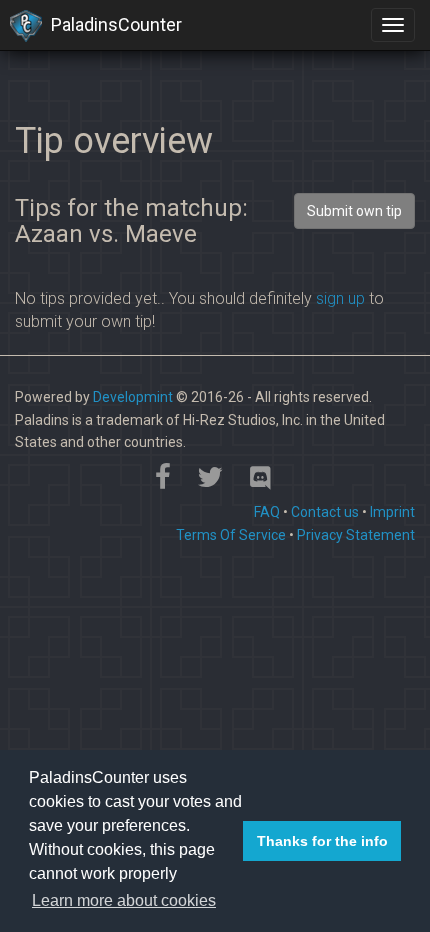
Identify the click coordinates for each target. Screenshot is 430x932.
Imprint (392, 512)
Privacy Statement (356, 535)
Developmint (133, 397)
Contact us (325, 512)
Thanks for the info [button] (322, 841)
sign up (340, 298)
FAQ (267, 512)
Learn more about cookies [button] (124, 900)
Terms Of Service (231, 535)
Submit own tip (354, 211)
